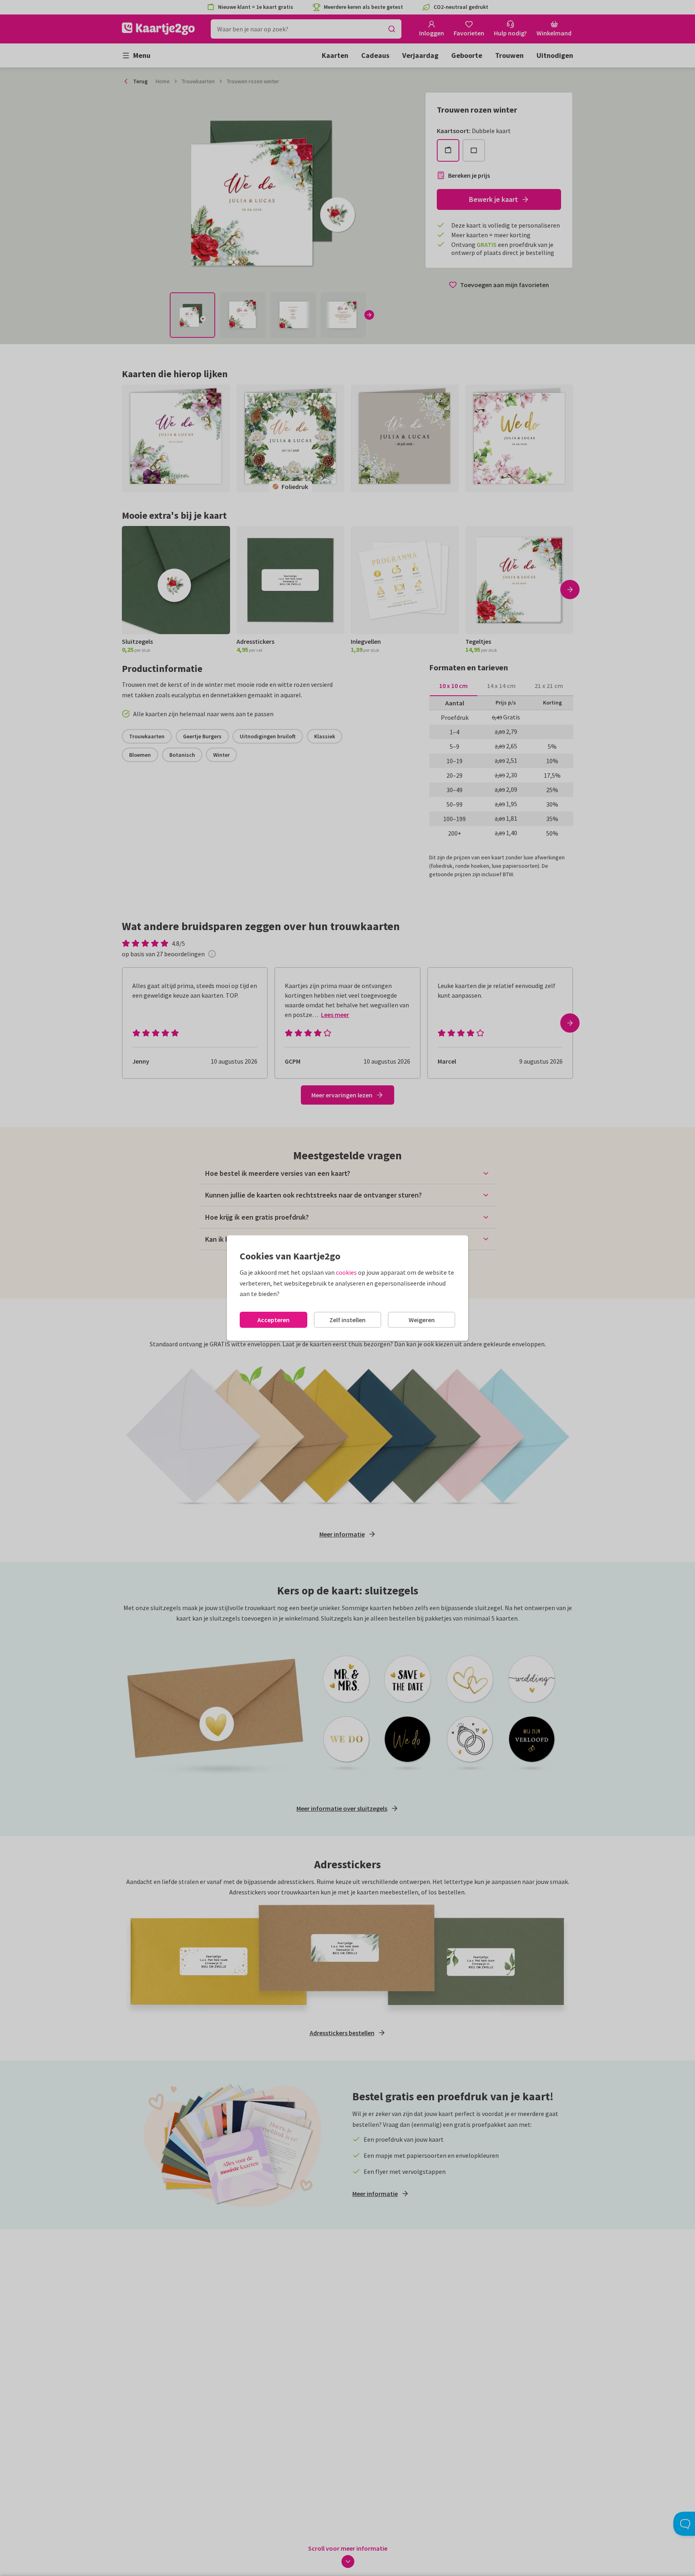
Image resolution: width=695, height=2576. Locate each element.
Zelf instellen (347, 1320)
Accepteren (273, 1320)
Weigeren (422, 1320)
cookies (346, 1272)
